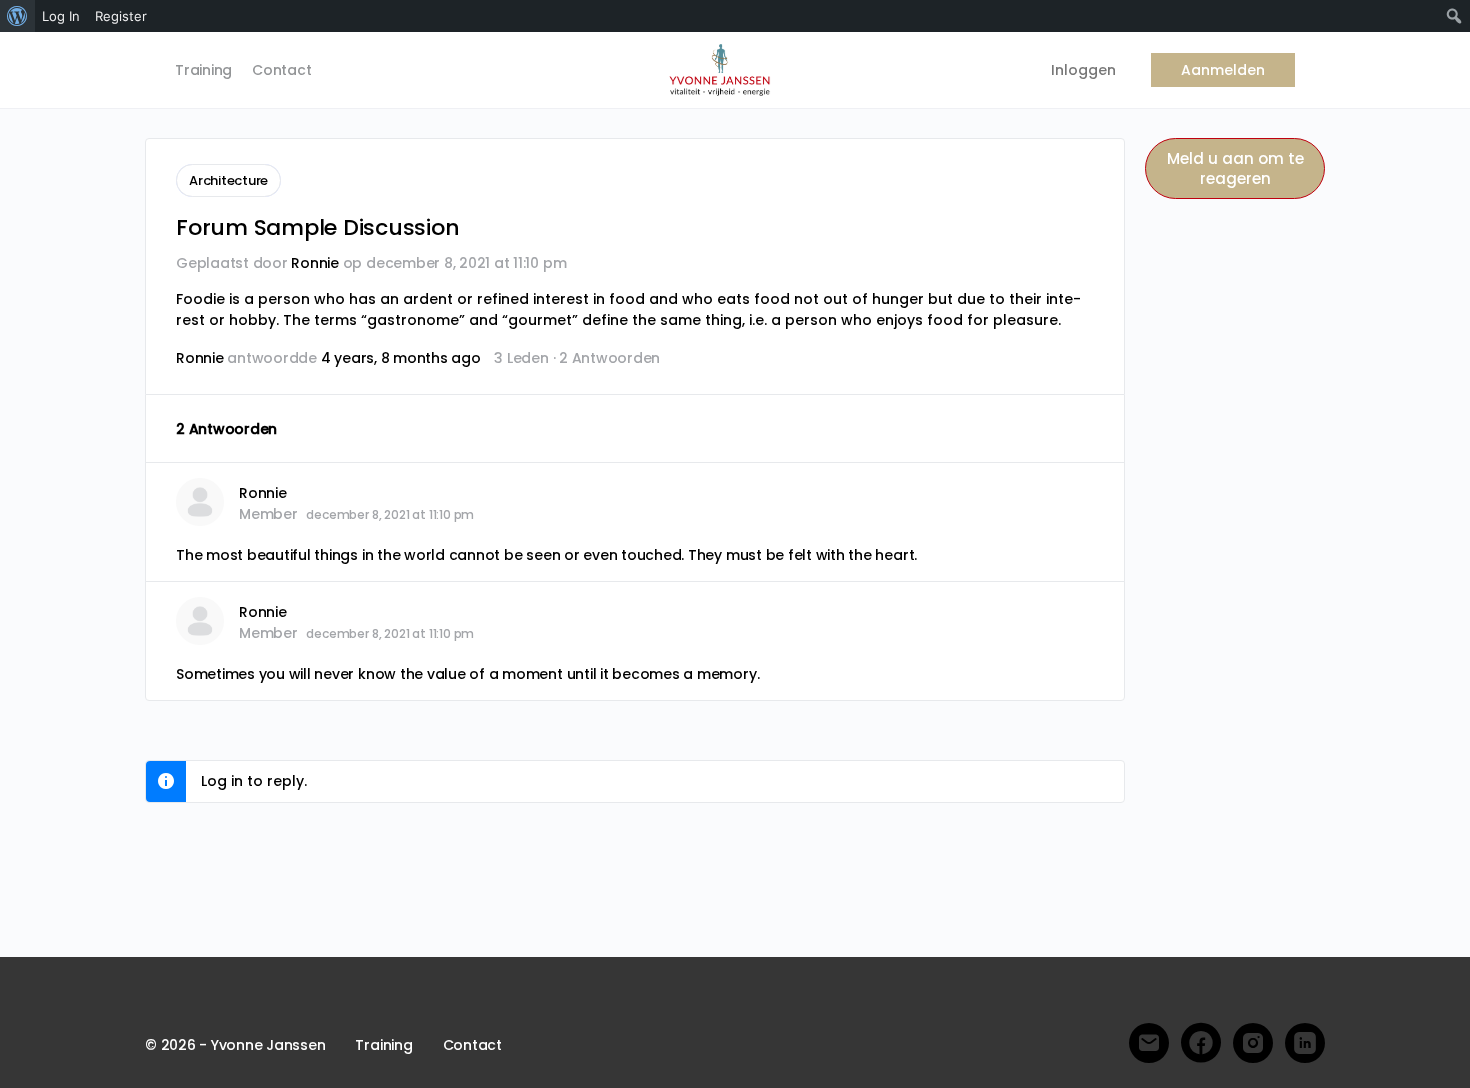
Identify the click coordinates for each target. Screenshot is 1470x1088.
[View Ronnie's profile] (200, 502)
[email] (1149, 1043)
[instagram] (1253, 1043)
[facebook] (1201, 1043)
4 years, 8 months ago (401, 358)
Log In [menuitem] (61, 16)
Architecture (228, 180)
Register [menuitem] (121, 16)
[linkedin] (1305, 1043)
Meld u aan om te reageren (1235, 168)
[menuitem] (17, 16)
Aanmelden (1223, 70)
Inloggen (1083, 70)
